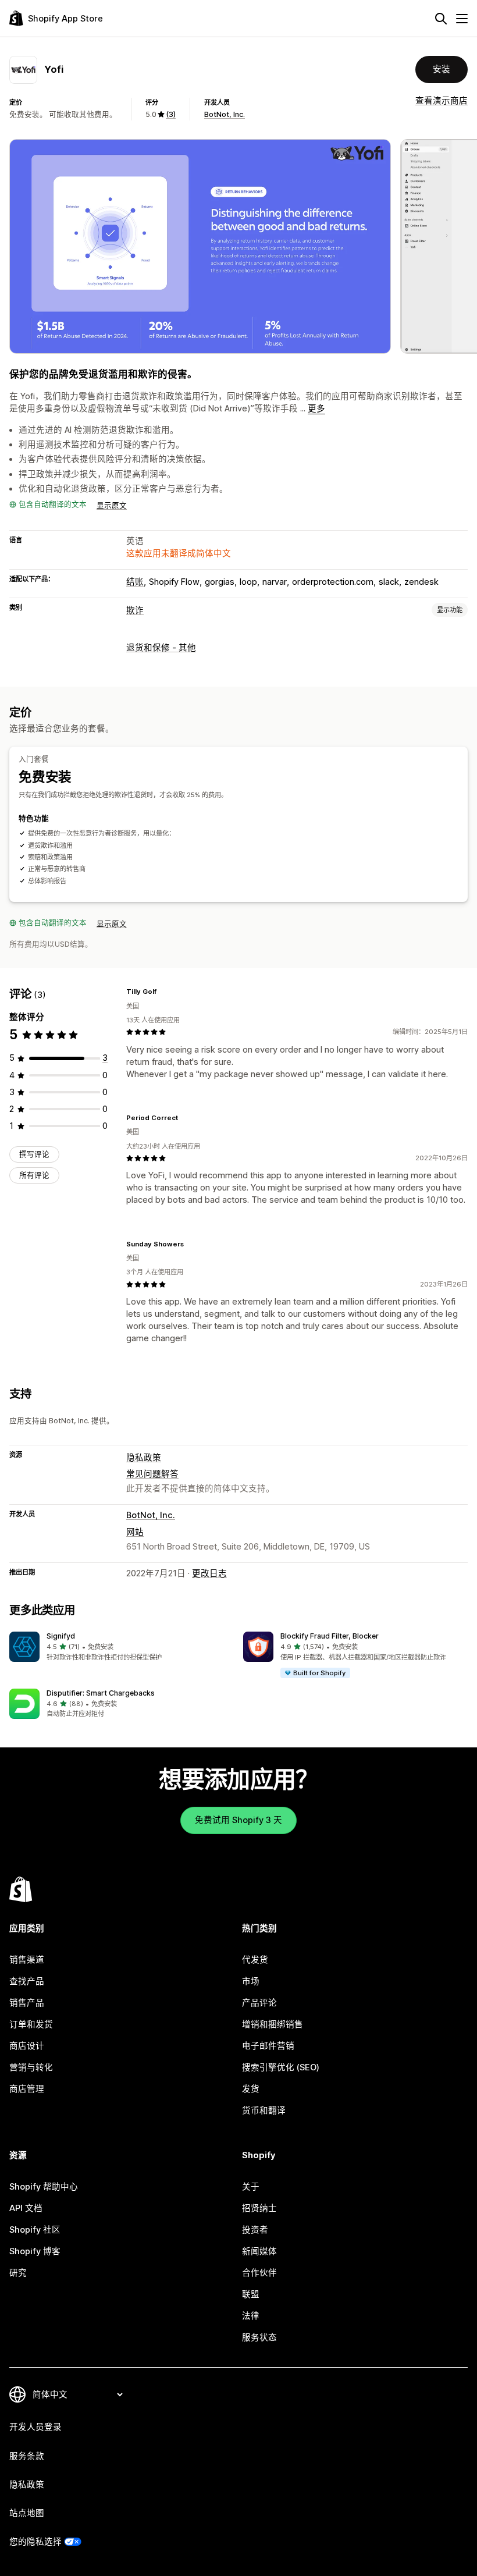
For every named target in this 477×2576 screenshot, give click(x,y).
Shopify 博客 (35, 2251)
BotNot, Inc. (225, 114)
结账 (135, 582)
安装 (442, 69)
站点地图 (27, 2513)
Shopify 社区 (35, 2230)
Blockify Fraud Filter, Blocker (330, 1636)
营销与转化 (31, 2067)
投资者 (255, 2230)
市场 (251, 1981)
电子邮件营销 (268, 2046)
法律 (251, 2316)
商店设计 (27, 2046)
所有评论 (34, 1175)
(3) (171, 114)
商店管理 (27, 2089)
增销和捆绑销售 (273, 2024)
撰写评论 (34, 1154)
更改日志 (209, 1573)
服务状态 (259, 2337)
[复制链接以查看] (163, 992)
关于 (251, 2187)
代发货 (255, 1960)
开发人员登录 (35, 2427)
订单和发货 (31, 2024)
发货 (251, 2089)
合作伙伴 (259, 2273)
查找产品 (27, 1981)
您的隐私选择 (35, 2542)
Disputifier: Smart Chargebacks (101, 1693)
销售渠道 (27, 1960)
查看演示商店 (442, 101)
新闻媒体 (259, 2251)
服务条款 (27, 2456)
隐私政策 (144, 1458)
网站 (135, 1532)
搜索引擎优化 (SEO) (281, 2067)
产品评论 (259, 2003)
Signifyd (61, 1636)
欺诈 (135, 610)
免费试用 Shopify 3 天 (238, 1820)
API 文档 (26, 2208)
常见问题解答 (152, 1474)
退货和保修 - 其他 (161, 648)
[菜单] (462, 19)
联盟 (251, 2294)
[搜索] (441, 19)
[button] (122, 1647)
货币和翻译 (264, 2110)
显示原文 (112, 505)
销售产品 (27, 2003)
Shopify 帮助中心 (44, 2187)
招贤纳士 (259, 2208)
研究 (18, 2273)
